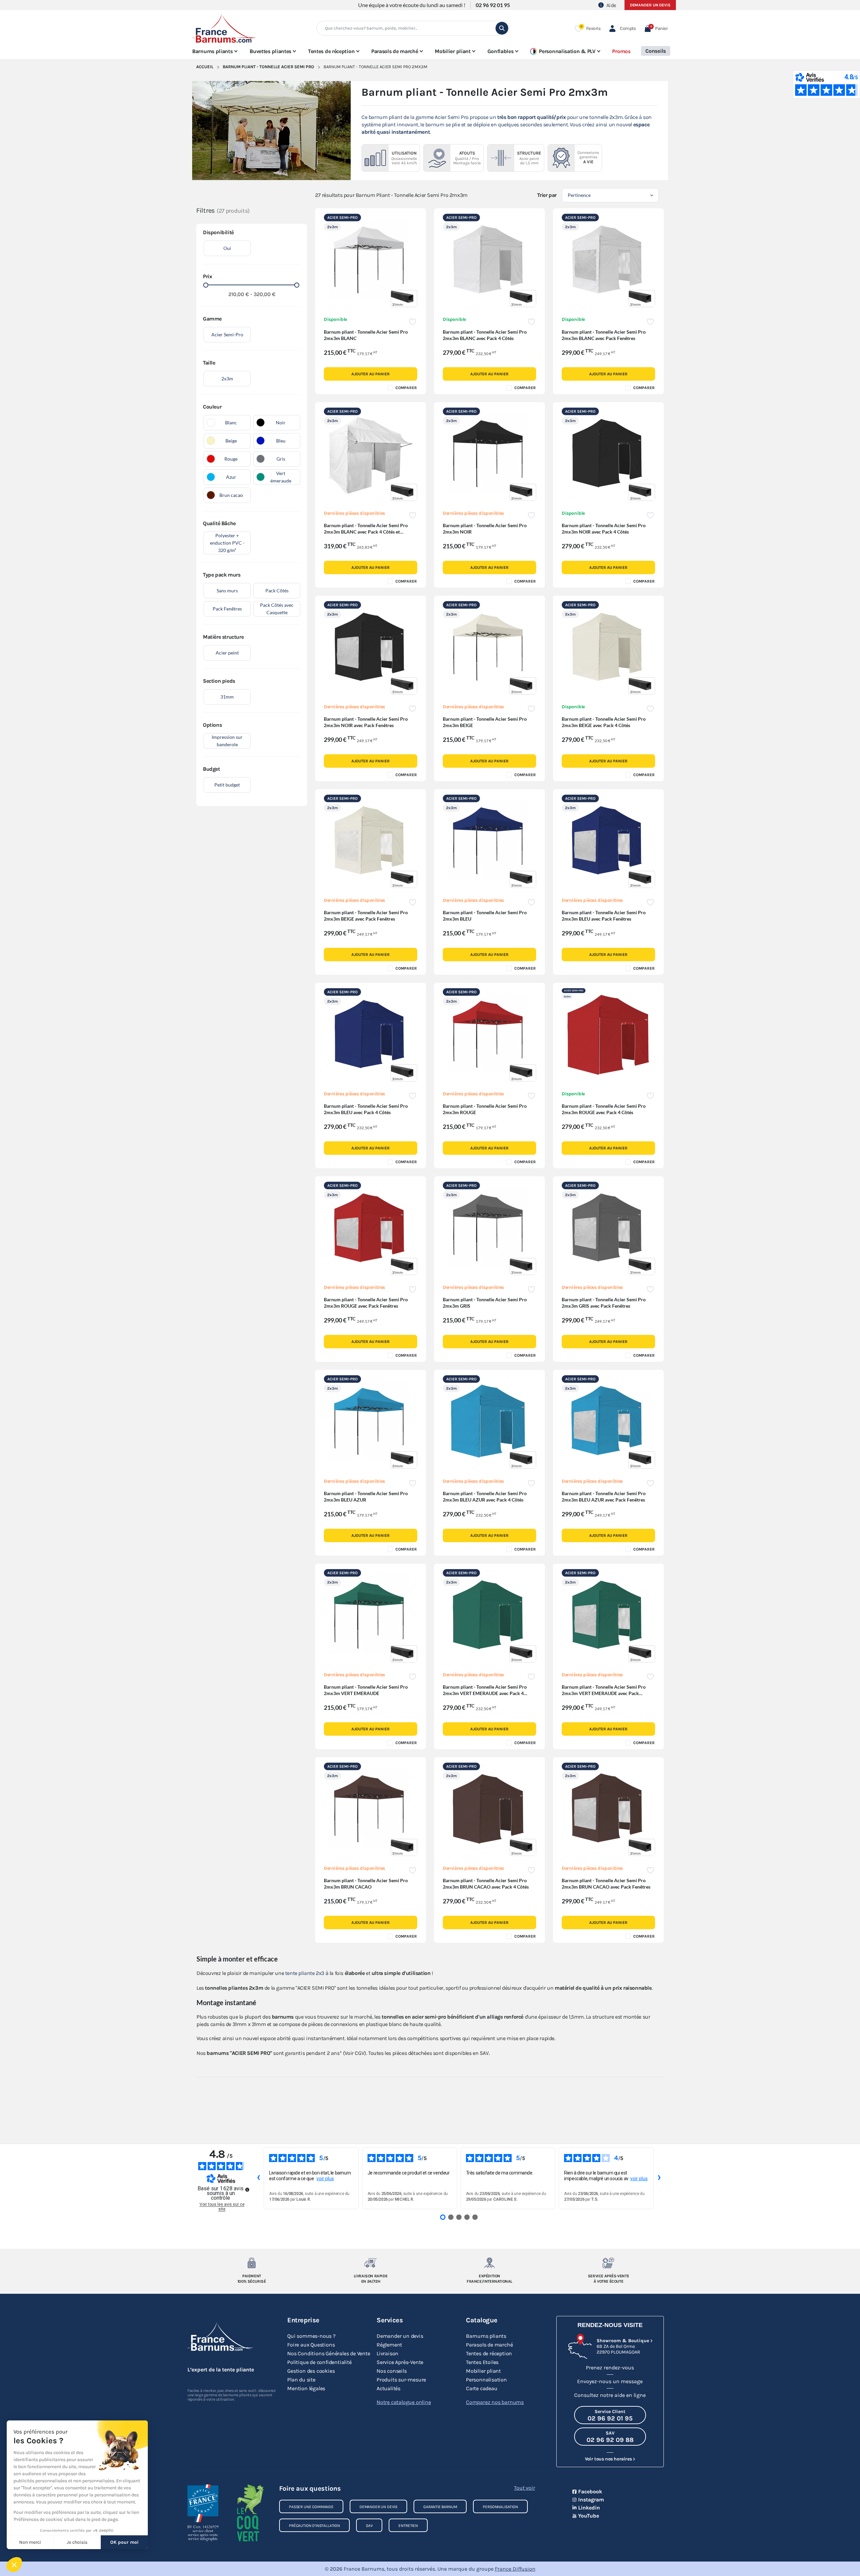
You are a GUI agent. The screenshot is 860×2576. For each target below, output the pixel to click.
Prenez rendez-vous (610, 2368)
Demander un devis (650, 5)
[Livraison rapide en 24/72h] (371, 2263)
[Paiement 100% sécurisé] (252, 2263)
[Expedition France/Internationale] (490, 2263)
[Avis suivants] (659, 2178)
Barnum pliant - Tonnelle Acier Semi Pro (268, 67)
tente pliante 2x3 (305, 1973)
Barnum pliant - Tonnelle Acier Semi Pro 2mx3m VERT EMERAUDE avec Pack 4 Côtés (485, 1693)
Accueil (205, 67)
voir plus (325, 2179)
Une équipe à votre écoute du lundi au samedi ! (412, 5)
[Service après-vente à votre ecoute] (609, 2263)
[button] (656, 28)
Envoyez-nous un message (610, 2381)
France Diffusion (515, 2569)
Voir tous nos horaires (608, 2459)
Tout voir (524, 2488)
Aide (611, 5)
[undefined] (247, 2190)
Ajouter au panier (370, 374)
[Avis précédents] (258, 2178)
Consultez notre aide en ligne (610, 2395)
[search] (502, 28)
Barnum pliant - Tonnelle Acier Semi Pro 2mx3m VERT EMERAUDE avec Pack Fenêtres (604, 1693)
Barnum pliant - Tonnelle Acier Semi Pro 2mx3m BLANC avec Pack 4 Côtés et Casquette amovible (366, 532)
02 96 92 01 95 (493, 5)
